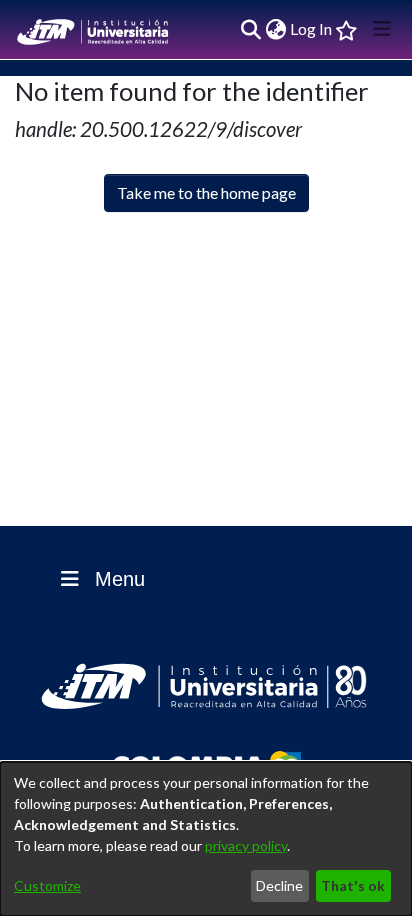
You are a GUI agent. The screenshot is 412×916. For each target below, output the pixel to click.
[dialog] (206, 839)
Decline (279, 885)
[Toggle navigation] (382, 29)
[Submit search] (250, 29)
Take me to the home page (206, 192)
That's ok (353, 885)
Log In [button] (312, 28)
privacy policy (246, 845)
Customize (47, 885)
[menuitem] (275, 29)
